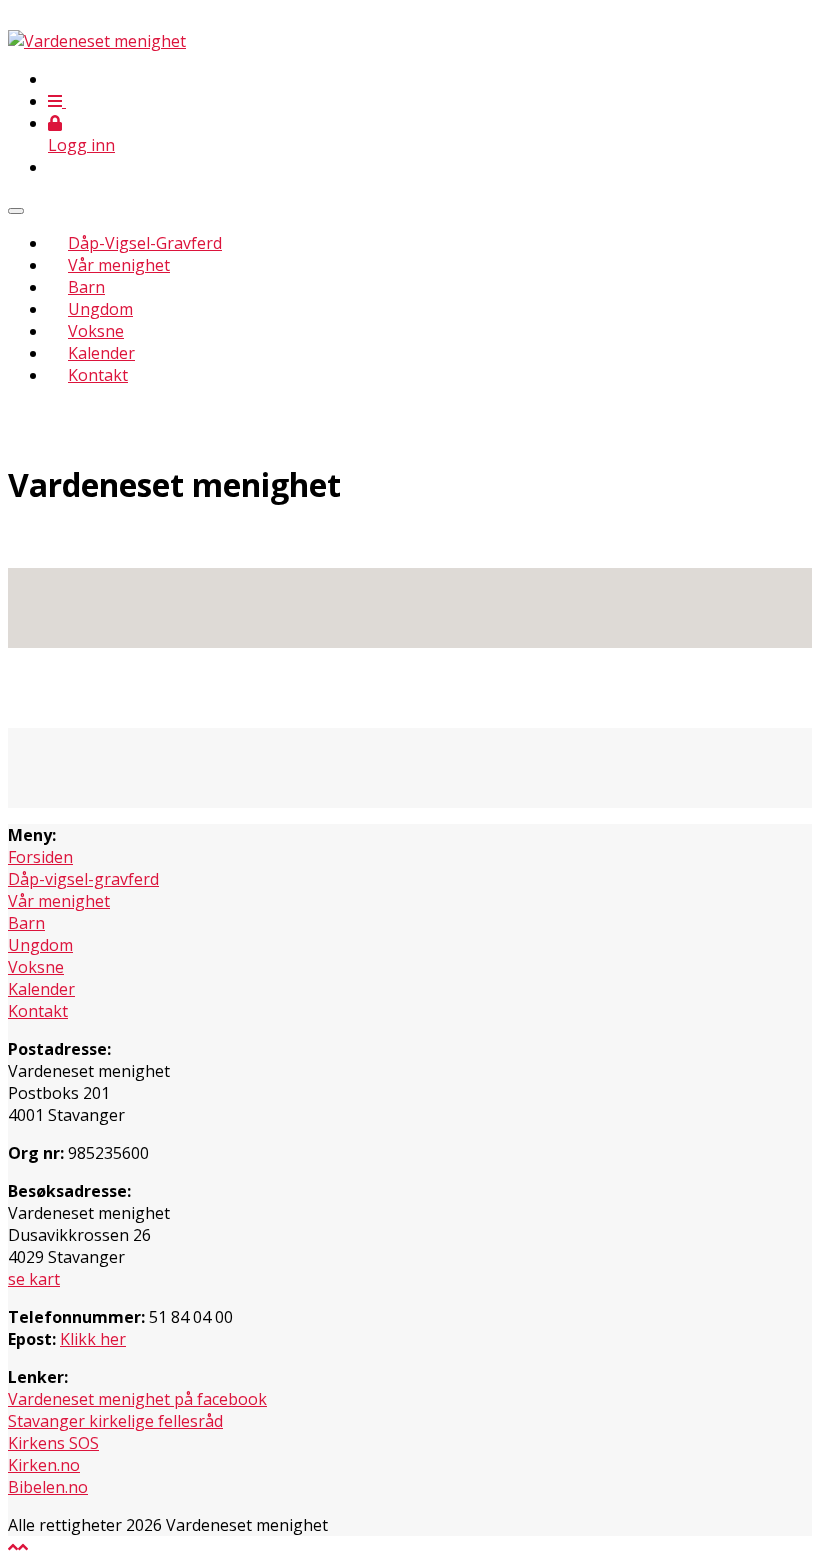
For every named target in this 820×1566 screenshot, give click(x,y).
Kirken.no (44, 1465)
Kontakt (98, 375)
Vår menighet (119, 265)
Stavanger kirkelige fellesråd (115, 1421)
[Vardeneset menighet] (97, 41)
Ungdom (100, 309)
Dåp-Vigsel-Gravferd (145, 243)
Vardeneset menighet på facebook (137, 1399)
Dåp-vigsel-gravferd (83, 879)
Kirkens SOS (53, 1443)
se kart (34, 1279)
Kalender (101, 353)
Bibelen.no (48, 1487)
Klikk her (93, 1339)
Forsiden (40, 857)
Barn (86, 287)
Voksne (96, 331)
